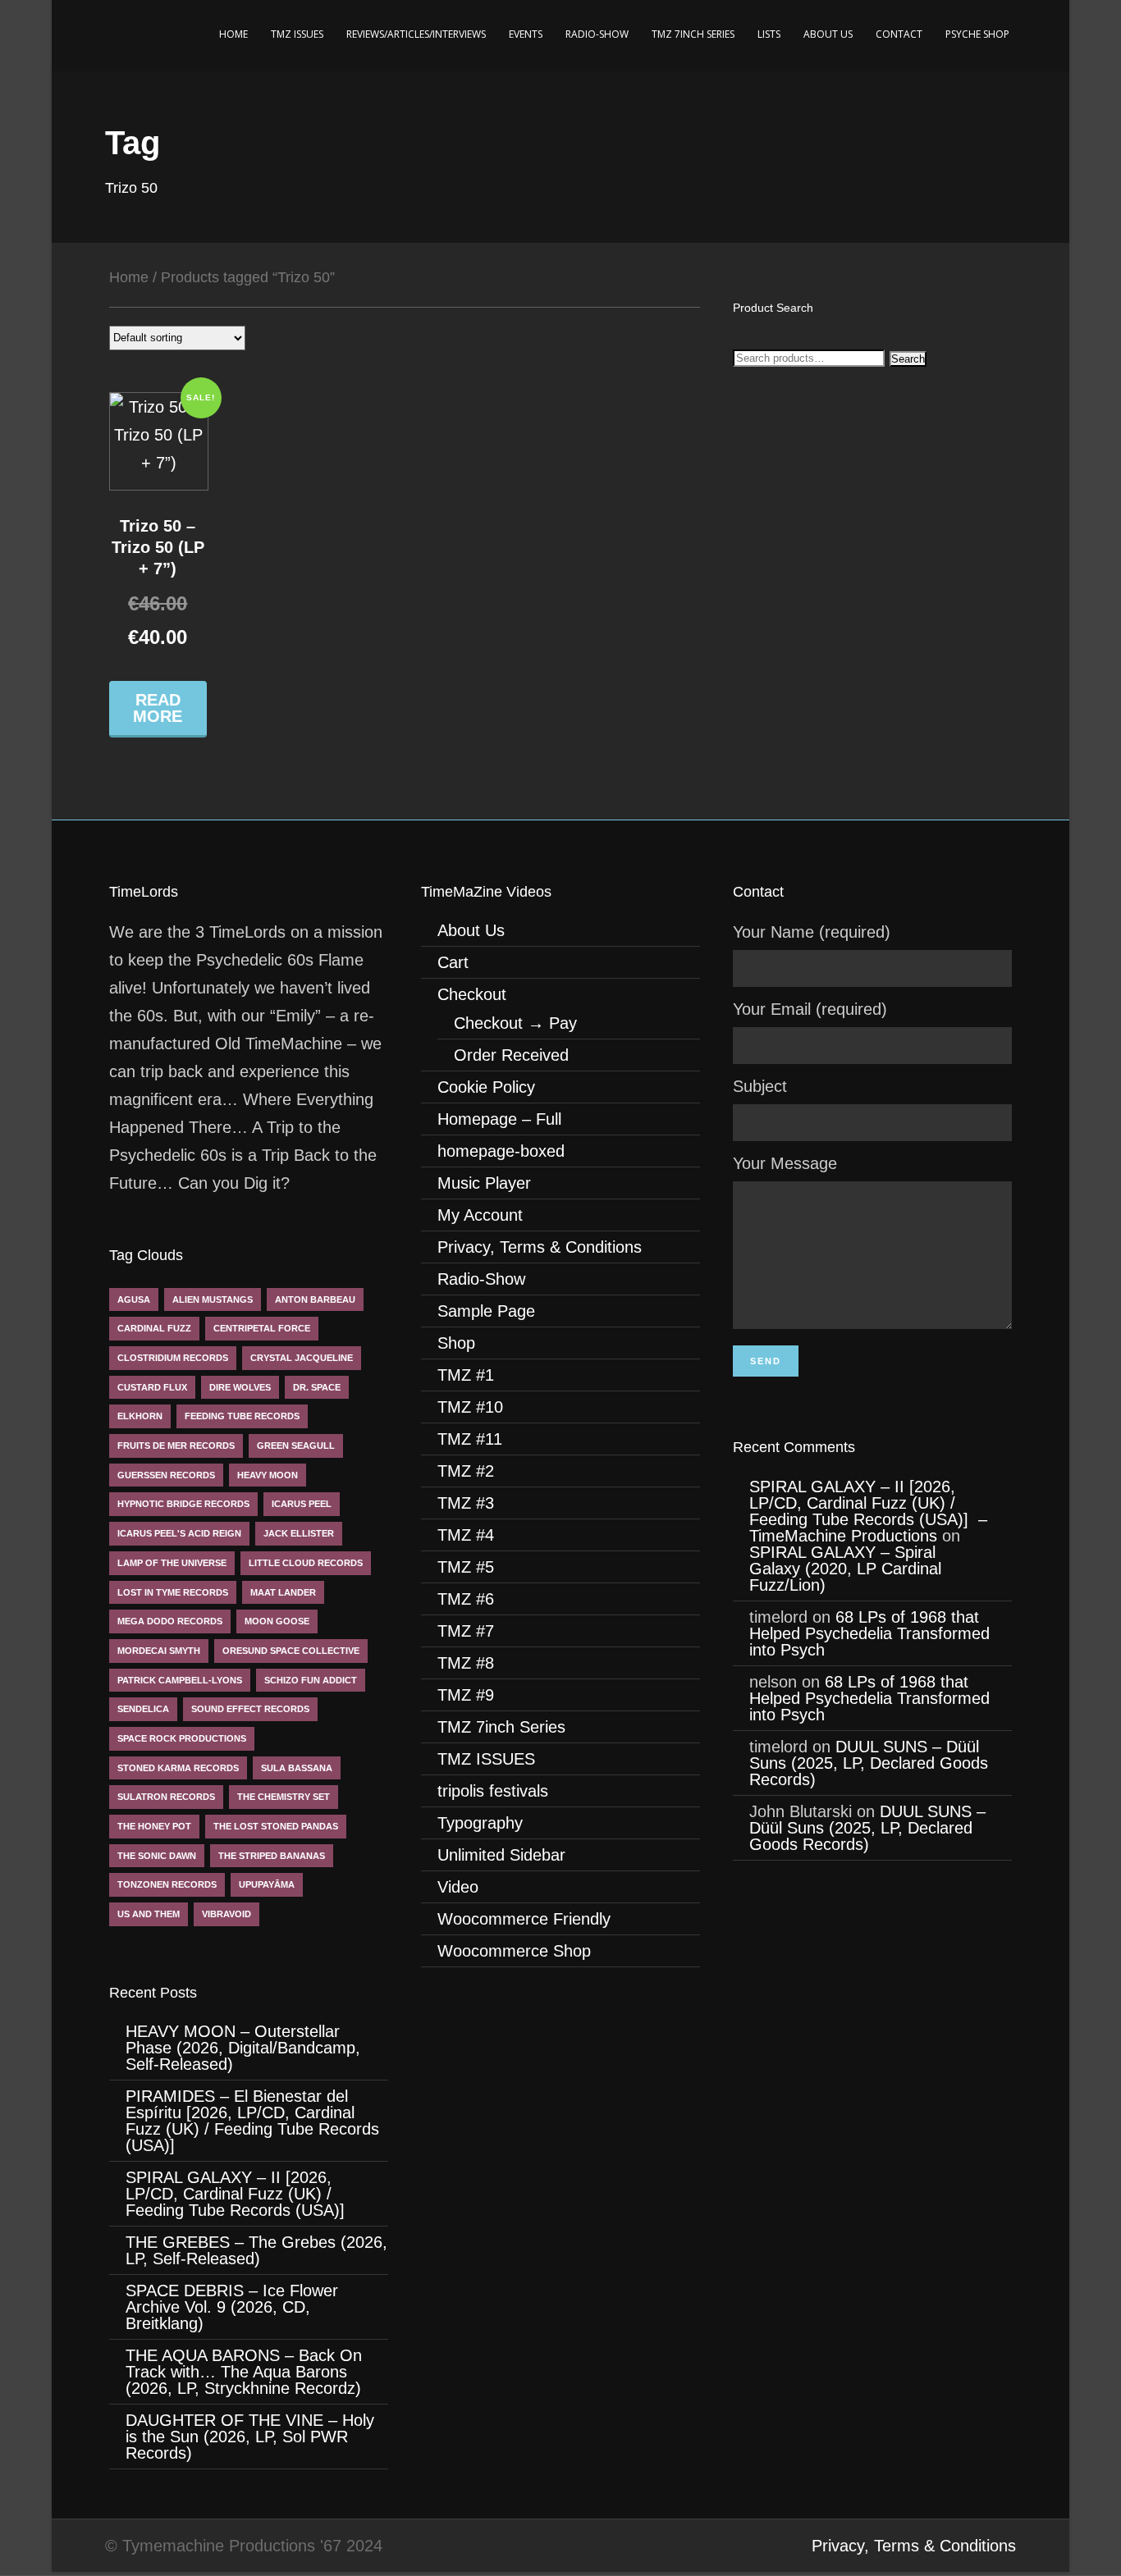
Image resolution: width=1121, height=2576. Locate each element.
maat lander (283, 1592)
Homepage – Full (499, 1119)
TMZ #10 (470, 1407)
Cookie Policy (486, 1087)
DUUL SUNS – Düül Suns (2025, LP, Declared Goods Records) (869, 1763)
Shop (456, 1343)
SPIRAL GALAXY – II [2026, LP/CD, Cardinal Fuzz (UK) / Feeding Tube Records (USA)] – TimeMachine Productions (868, 1511)
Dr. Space (317, 1387)
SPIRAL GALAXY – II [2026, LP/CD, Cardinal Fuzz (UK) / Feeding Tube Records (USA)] (238, 2194)
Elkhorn (140, 1416)
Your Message (785, 1163)
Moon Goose (277, 1621)
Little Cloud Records (306, 1563)
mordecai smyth (159, 1651)
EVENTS (526, 34)
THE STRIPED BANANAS (272, 1856)
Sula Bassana (297, 1768)
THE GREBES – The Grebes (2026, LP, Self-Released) (256, 2250)
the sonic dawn (157, 1856)
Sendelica (143, 1709)
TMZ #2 (466, 1471)
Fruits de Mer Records (176, 1446)
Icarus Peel (302, 1504)
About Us (828, 34)
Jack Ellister (299, 1533)
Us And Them (149, 1914)
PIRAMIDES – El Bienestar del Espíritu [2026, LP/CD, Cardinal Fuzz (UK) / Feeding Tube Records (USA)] (252, 2121)
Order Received (511, 1055)
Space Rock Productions (182, 1738)
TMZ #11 (470, 1439)
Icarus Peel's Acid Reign (179, 1533)
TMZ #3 (466, 1503)
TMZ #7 (466, 1631)
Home (233, 34)
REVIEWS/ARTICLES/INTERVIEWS (416, 34)
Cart (453, 962)
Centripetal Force (262, 1328)
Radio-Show (597, 34)
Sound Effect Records (250, 1709)
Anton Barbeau (315, 1299)
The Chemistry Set (284, 1797)
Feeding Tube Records (242, 1416)
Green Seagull (296, 1446)
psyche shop (977, 34)
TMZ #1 (466, 1375)
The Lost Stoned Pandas (276, 1826)
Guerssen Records (166, 1475)
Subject (760, 1086)
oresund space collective (291, 1651)
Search (908, 359)
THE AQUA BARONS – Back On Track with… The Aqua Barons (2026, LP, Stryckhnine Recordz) (248, 2372)
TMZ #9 (466, 1695)
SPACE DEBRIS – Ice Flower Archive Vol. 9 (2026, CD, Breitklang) (232, 2307)
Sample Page (486, 1311)
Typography (480, 1823)
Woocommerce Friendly (524, 1919)
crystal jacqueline (302, 1358)
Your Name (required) (812, 932)
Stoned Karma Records (178, 1768)
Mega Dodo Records (170, 1621)
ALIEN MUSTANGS (213, 1299)
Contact (899, 34)
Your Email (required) (810, 1009)
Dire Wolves (240, 1387)
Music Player (484, 1183)
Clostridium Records (173, 1358)
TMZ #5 (466, 1567)
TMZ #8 (466, 1663)
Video (458, 1887)
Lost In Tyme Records (173, 1592)
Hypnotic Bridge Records (183, 1504)
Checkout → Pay (515, 1023)
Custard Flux (152, 1387)
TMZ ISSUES (297, 34)
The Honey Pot (154, 1826)
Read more (158, 708)
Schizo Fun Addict (311, 1680)
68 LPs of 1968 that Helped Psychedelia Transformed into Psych (869, 1633)
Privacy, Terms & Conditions (540, 1247)
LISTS (769, 34)
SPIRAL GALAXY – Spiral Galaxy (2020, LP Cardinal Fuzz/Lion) (845, 1569)
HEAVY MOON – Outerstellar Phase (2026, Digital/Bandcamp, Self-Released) (243, 2048)
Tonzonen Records (167, 1884)
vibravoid (226, 1914)
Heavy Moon (268, 1475)
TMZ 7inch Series (693, 34)
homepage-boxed (501, 1151)
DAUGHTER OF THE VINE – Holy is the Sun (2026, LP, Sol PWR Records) (250, 2437)
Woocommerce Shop (514, 1951)
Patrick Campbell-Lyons (180, 1680)
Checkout (472, 994)
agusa (134, 1299)
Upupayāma (267, 1884)
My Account (480, 1215)
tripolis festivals (493, 1791)
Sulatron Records (166, 1797)
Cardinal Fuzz (154, 1328)
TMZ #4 (466, 1535)
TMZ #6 (466, 1599)
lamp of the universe (172, 1563)
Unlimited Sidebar (501, 1855)
